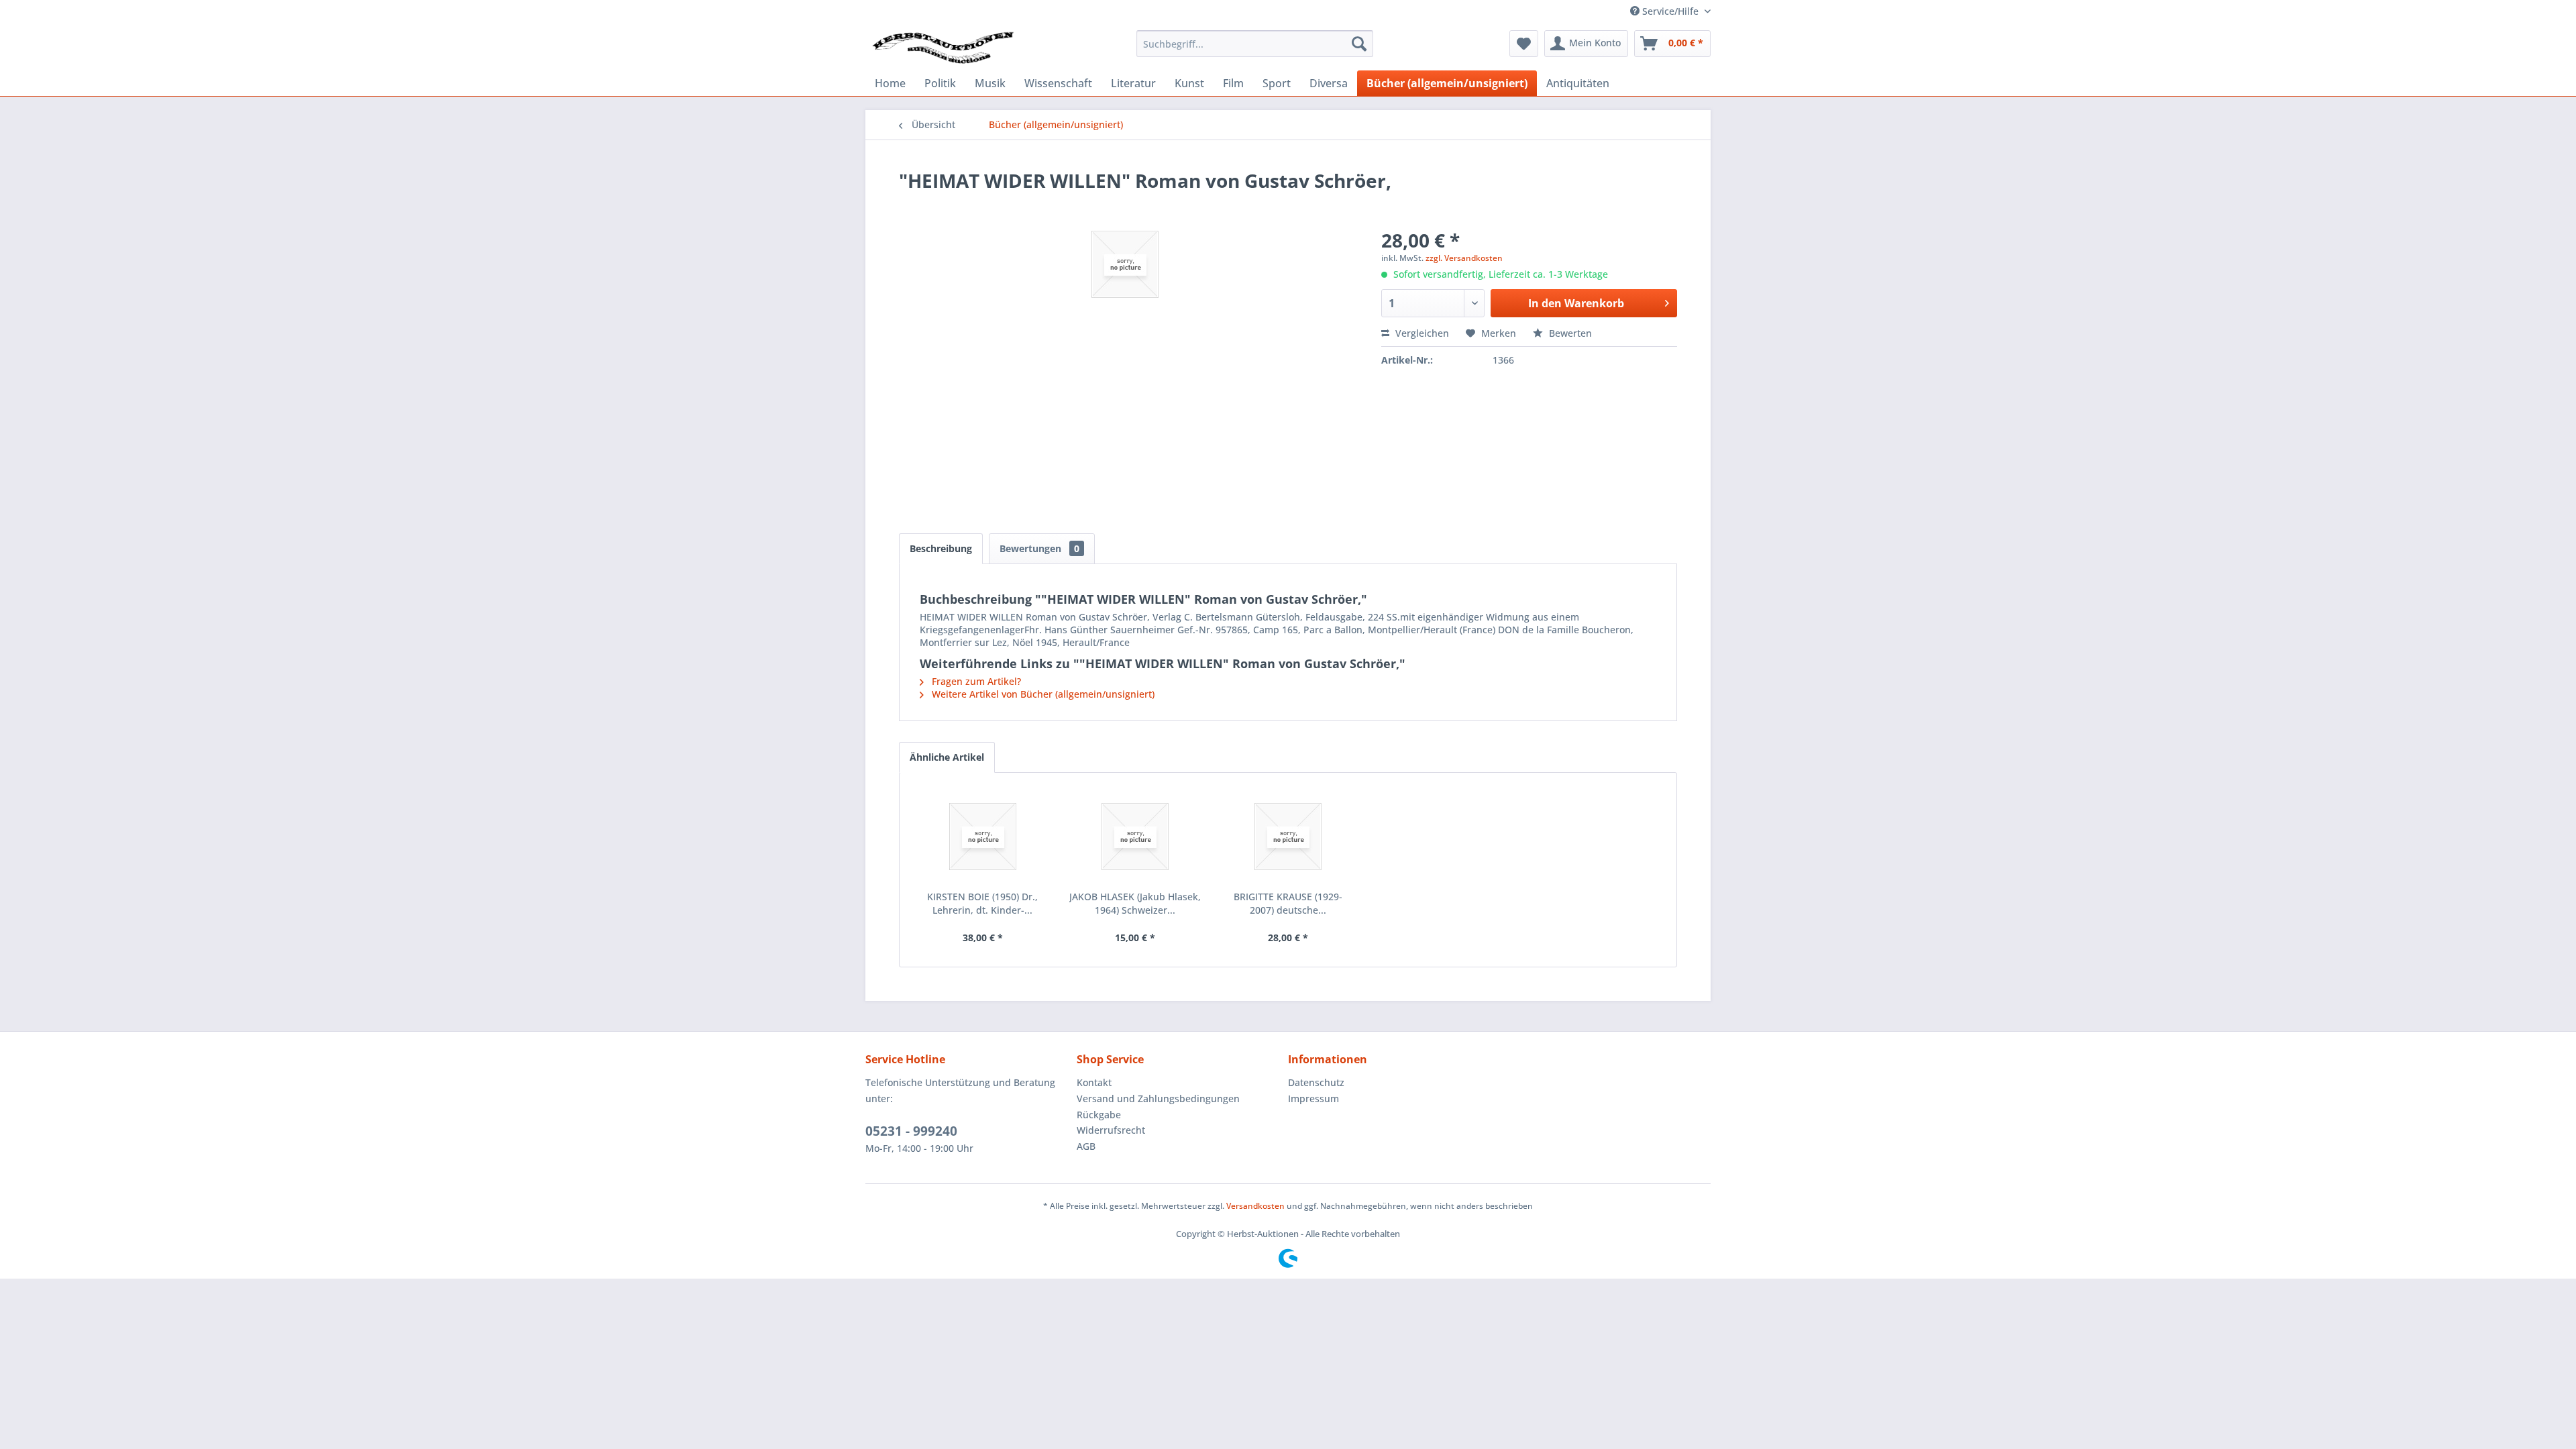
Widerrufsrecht (1111, 1130)
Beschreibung (941, 548)
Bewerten (1569, 333)
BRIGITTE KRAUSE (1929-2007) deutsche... (1288, 903)
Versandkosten (1255, 1206)
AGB (1086, 1146)
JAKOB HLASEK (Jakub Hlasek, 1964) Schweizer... (1135, 903)
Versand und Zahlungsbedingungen (1158, 1098)
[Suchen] (1359, 44)
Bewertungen (1039, 548)
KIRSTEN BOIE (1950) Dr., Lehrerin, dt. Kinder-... (982, 903)
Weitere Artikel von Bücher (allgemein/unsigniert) (1042, 694)
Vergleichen (1421, 333)
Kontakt (1094, 1082)
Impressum (1313, 1098)
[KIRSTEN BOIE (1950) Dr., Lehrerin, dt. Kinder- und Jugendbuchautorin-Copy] (983, 837)
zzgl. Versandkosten (1464, 258)
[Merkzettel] (1524, 44)
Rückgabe (1099, 1115)
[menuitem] (1255, 44)
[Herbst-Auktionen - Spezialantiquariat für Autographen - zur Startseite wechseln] (943, 47)
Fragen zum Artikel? (975, 681)
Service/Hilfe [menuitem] (1670, 11)
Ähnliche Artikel (947, 757)
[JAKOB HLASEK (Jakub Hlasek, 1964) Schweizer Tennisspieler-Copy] (1136, 837)
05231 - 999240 (911, 1131)
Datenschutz (1316, 1082)
